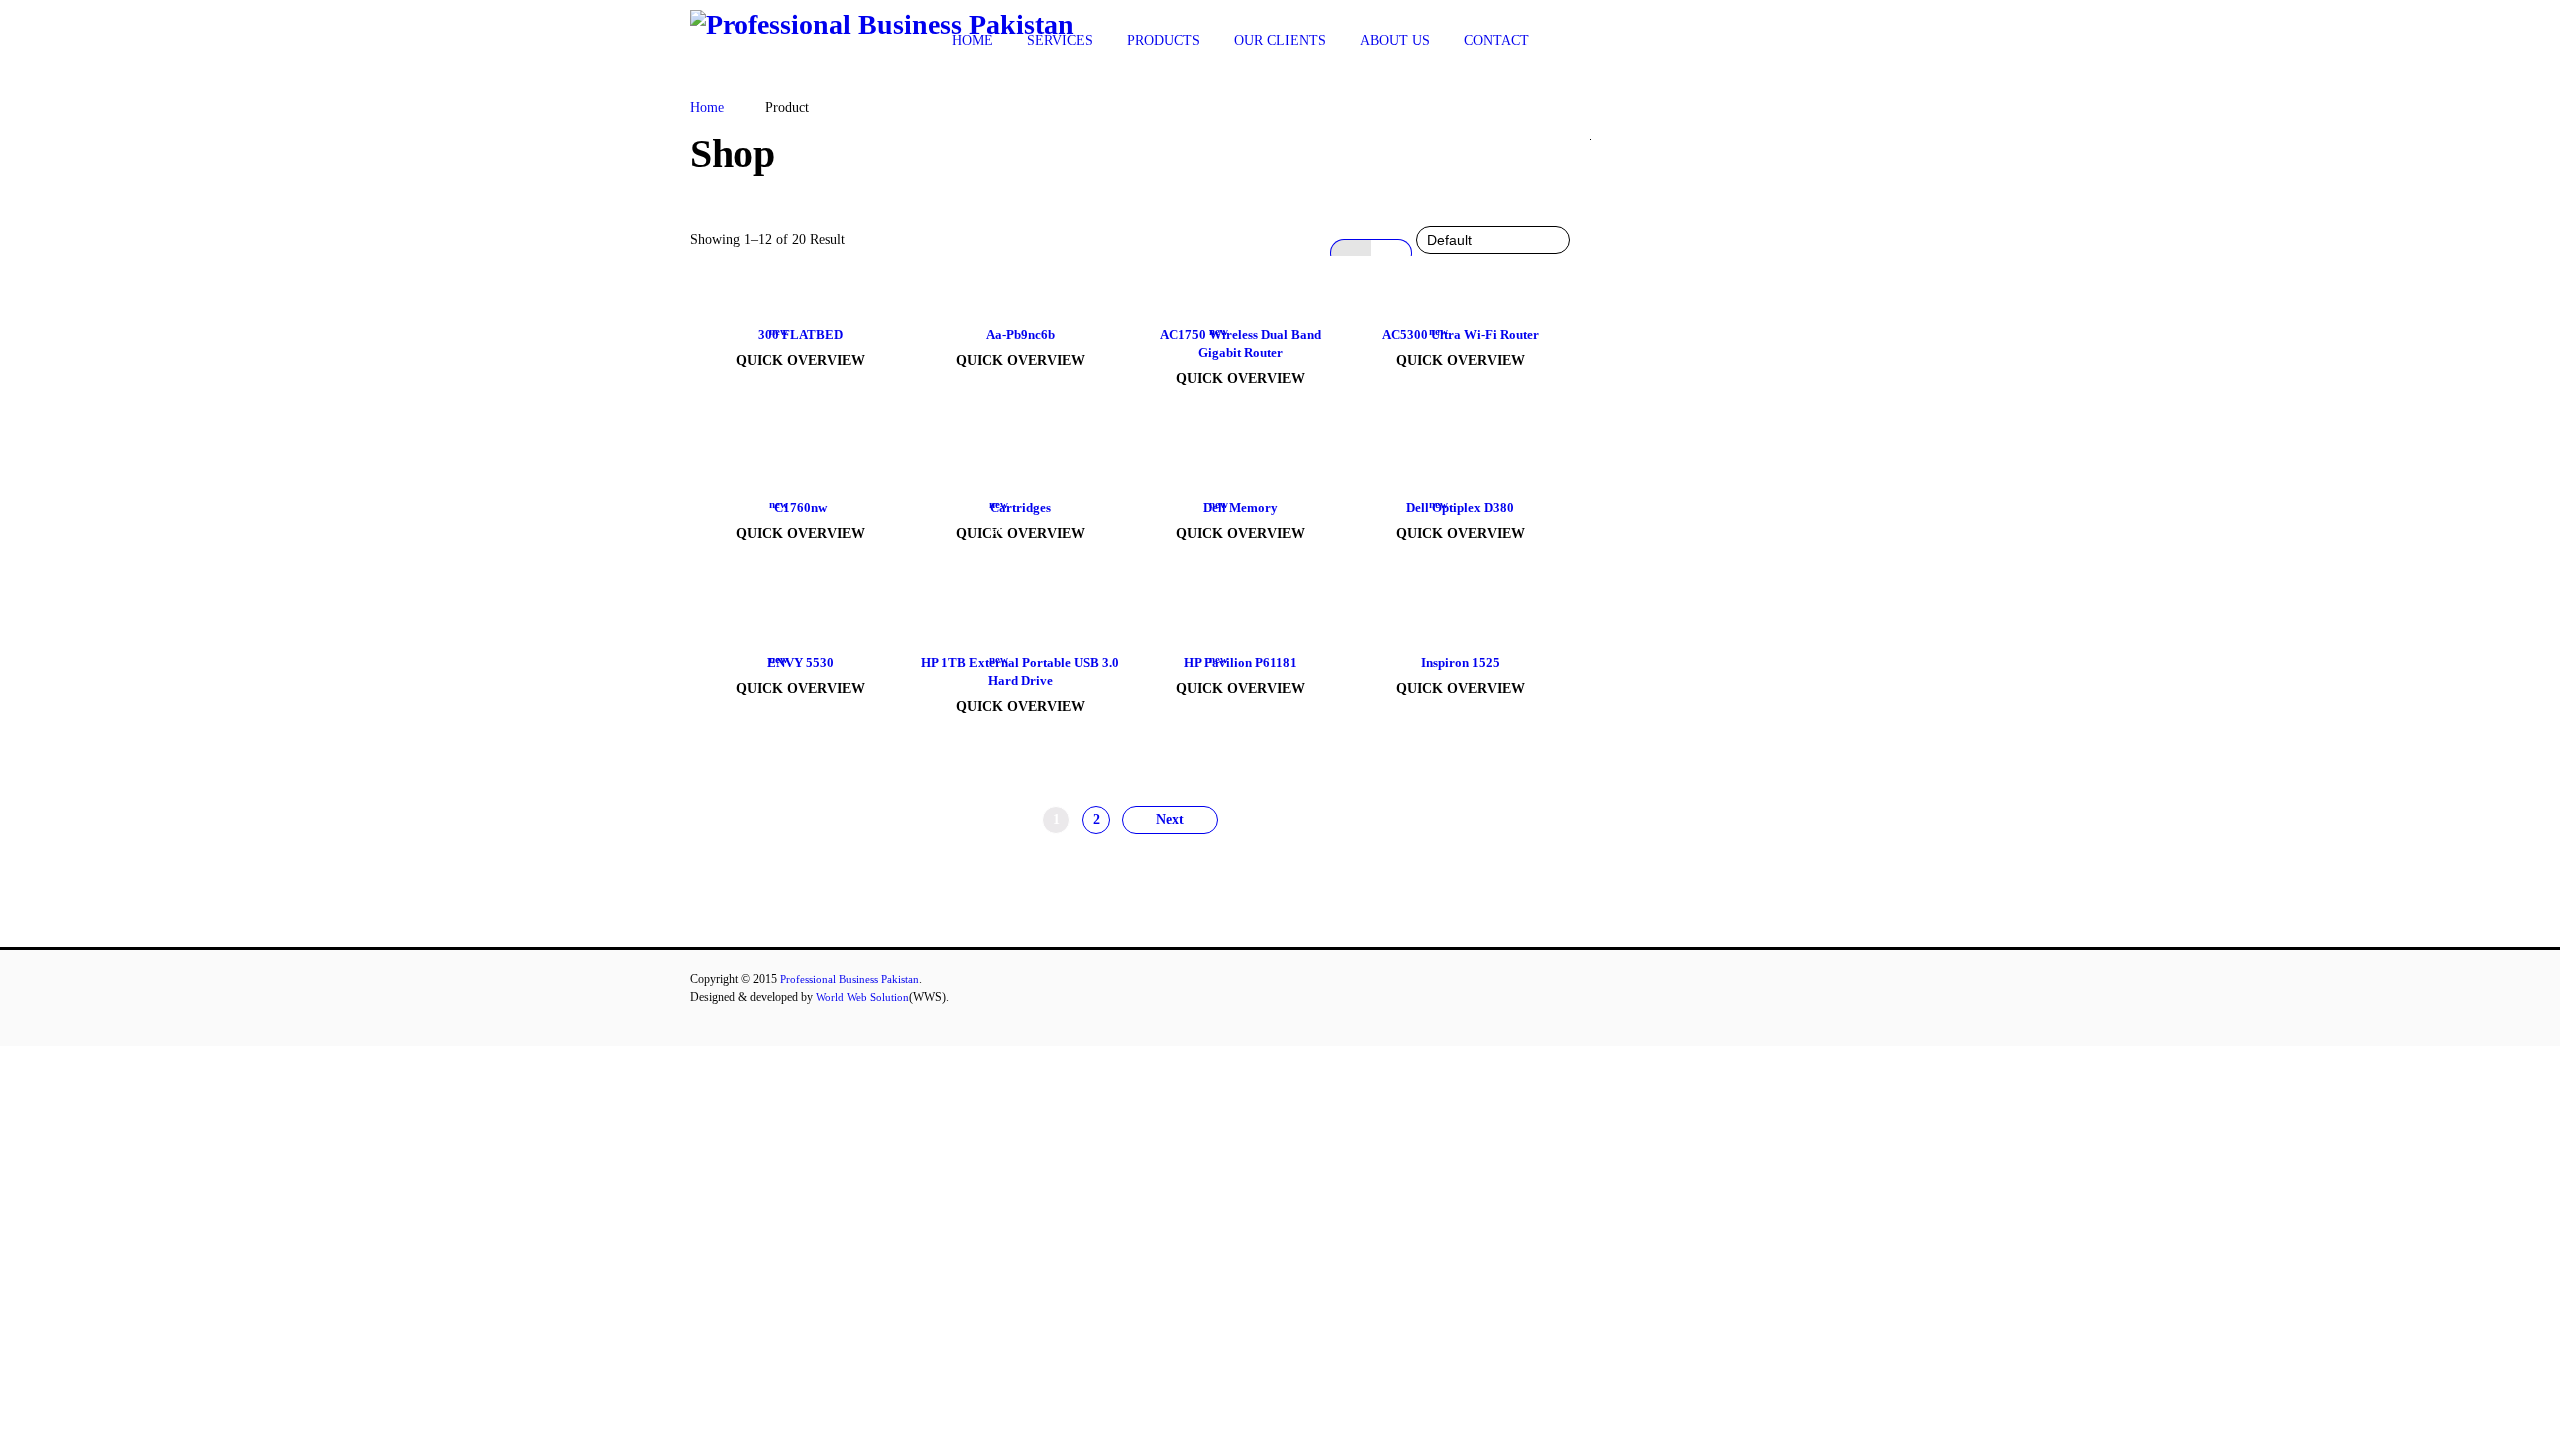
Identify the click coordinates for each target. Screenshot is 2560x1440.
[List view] (1391, 253)
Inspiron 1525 (1460, 662)
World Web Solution (862, 997)
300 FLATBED (800, 334)
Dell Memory (1240, 507)
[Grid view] (1350, 253)
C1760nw (800, 507)
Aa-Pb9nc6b (1020, 334)
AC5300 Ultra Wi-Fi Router (1460, 334)
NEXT (1170, 820)
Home (707, 107)
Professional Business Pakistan (849, 979)
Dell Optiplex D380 (1460, 507)
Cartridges (1020, 507)
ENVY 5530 (800, 662)
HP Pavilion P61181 (1240, 662)
